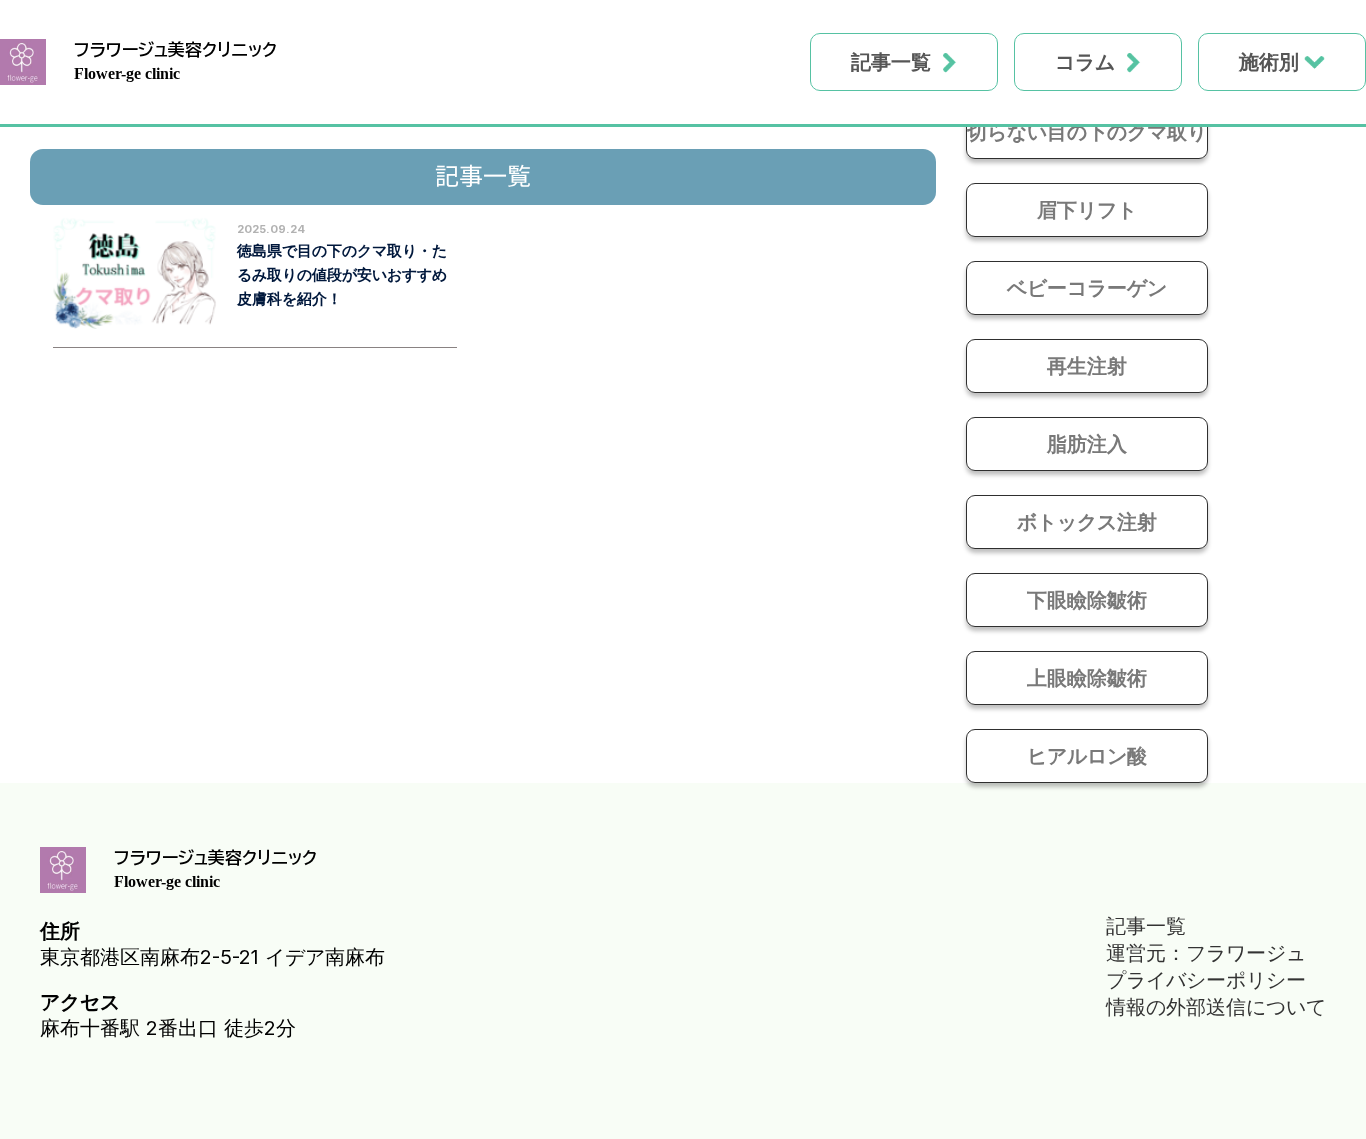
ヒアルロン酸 (1087, 756)
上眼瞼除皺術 (1087, 678)
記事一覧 (891, 62)
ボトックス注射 (1087, 522)
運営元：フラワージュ (1206, 953)
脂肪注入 (1087, 444)
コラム (1085, 62)
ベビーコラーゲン (1087, 288)
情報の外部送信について (1216, 1007)
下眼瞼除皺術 (1087, 600)
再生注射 (1087, 366)
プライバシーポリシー (1206, 980)
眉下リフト (1087, 210)
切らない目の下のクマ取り (1087, 132)
